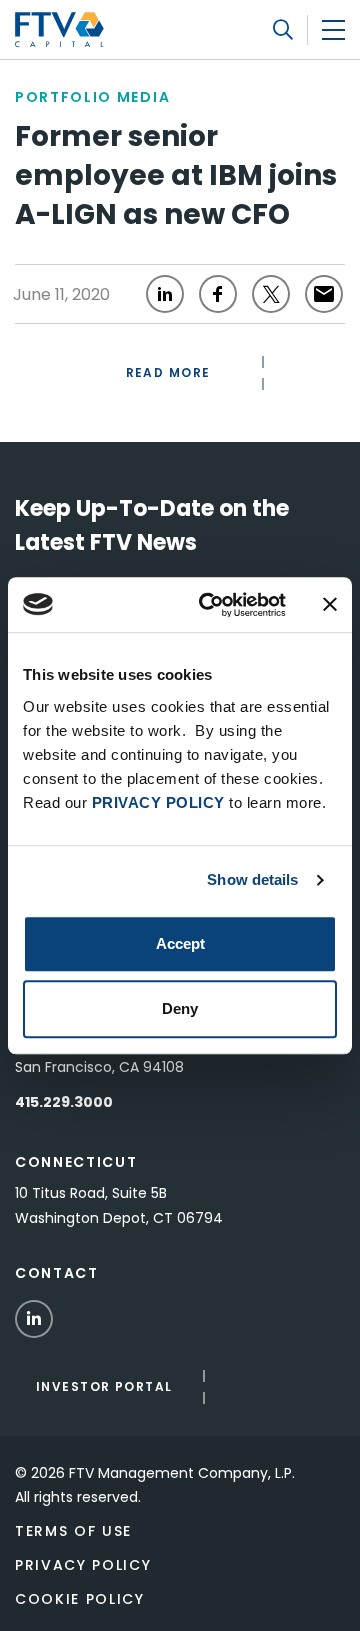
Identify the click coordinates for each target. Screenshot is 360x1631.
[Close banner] (330, 605)
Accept (180, 943)
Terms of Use (73, 1531)
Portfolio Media (92, 97)
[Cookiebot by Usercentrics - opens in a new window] (211, 605)
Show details (252, 879)
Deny (180, 1008)
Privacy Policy (83, 1565)
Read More (168, 372)
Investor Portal (104, 1386)
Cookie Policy (80, 1599)
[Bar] (333, 29)
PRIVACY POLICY (158, 802)
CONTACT (57, 1273)
